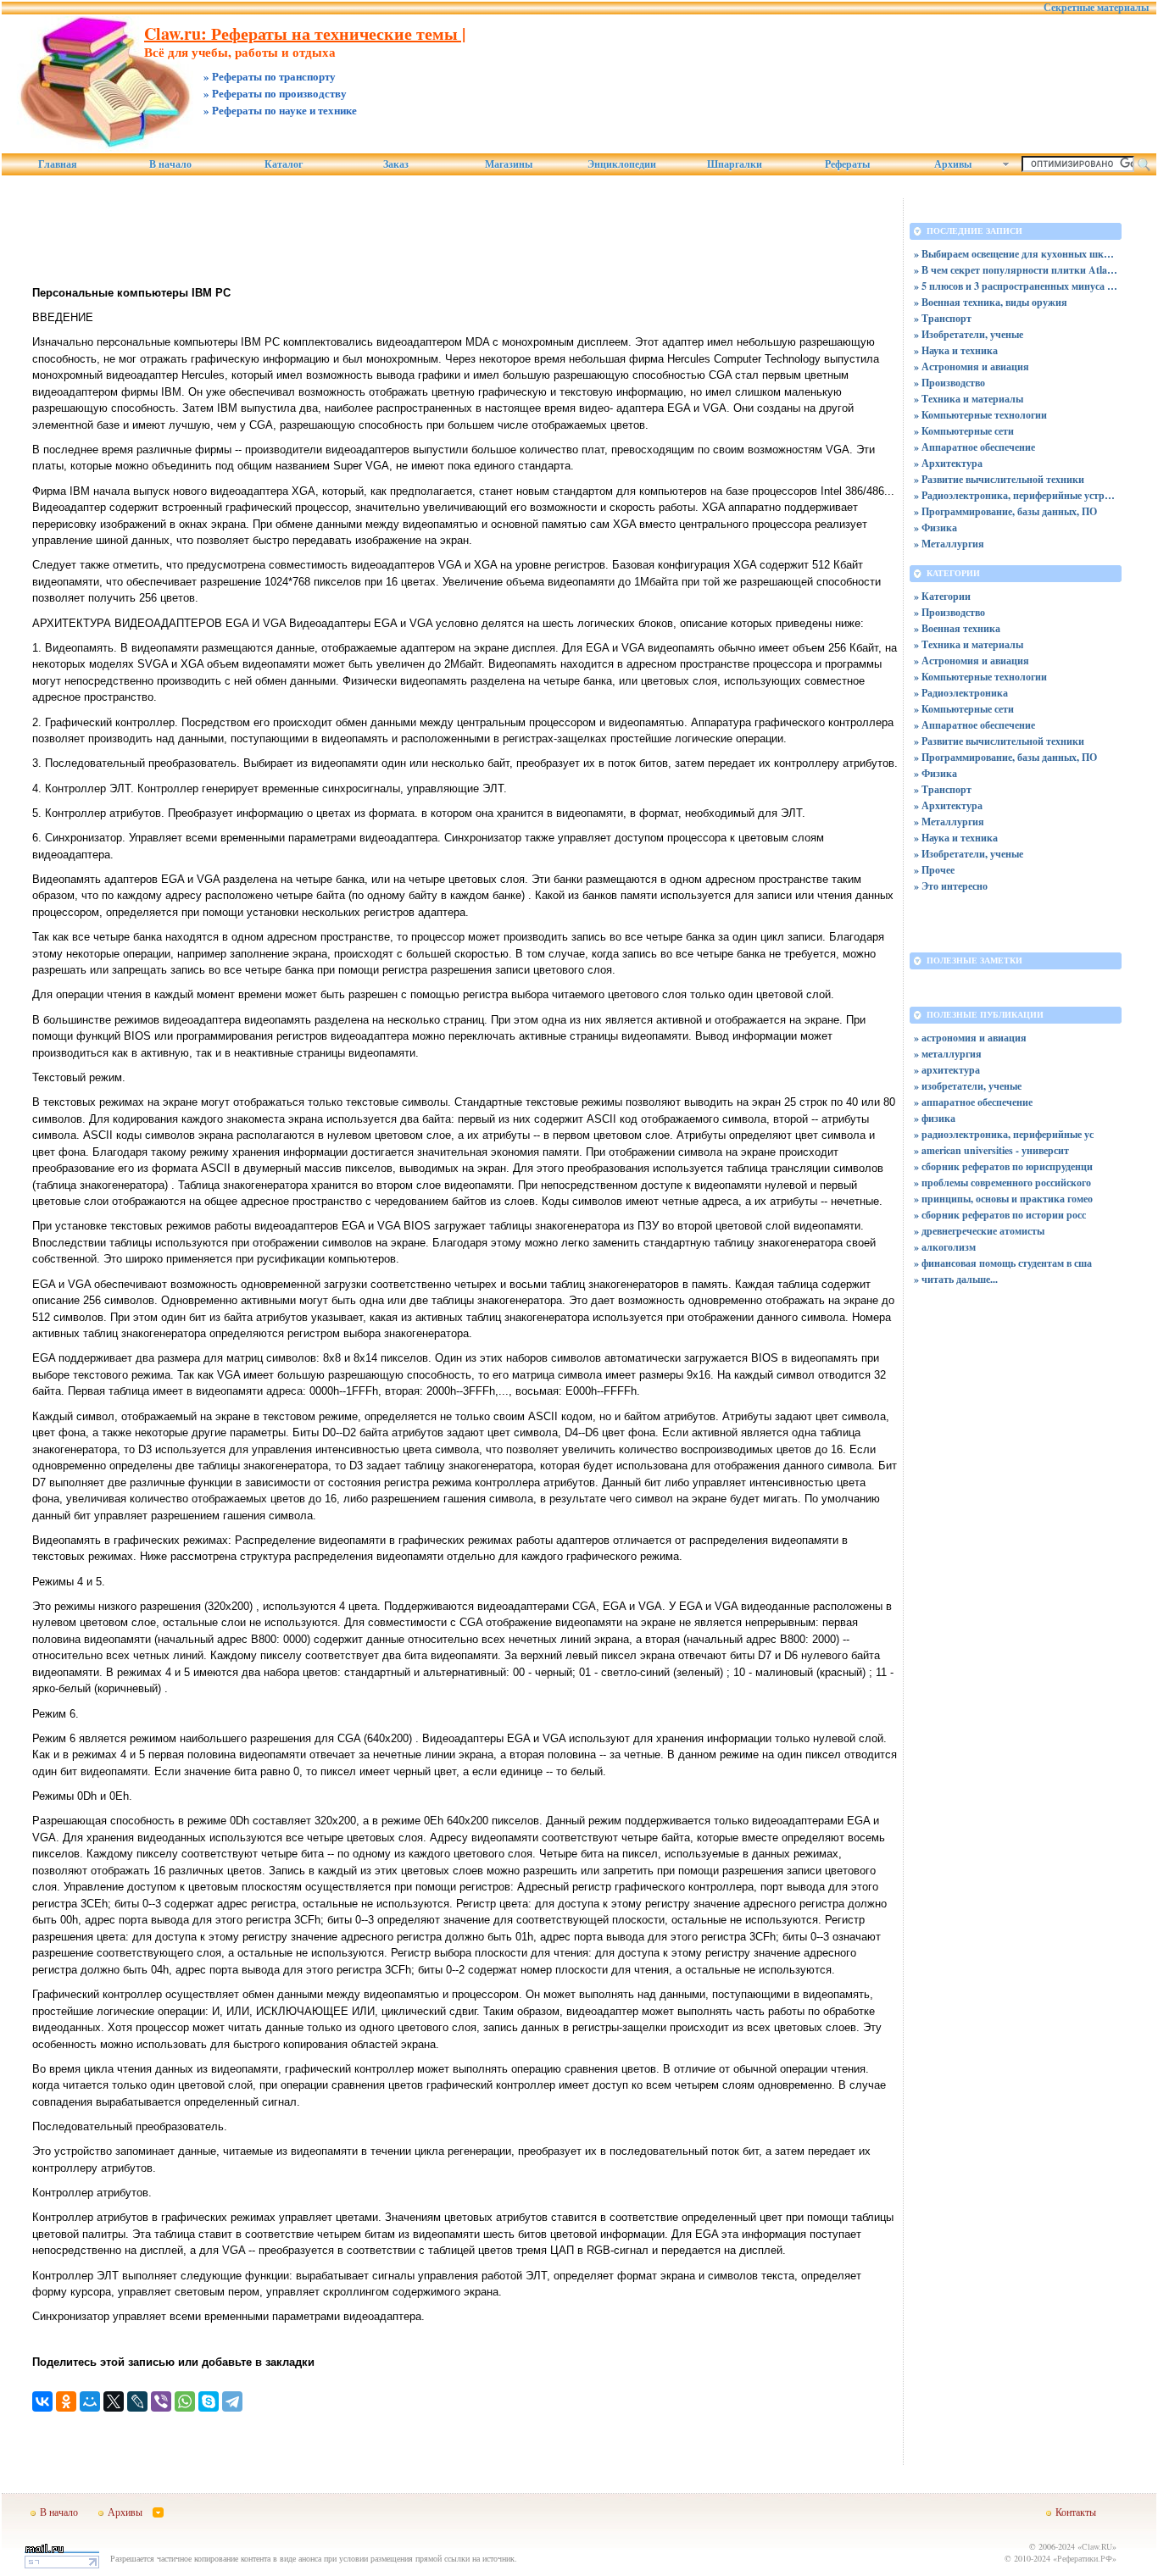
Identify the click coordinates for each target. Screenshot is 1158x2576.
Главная (58, 164)
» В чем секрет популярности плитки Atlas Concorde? (1016, 270)
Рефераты (847, 164)
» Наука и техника (956, 350)
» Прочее (934, 870)
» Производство (949, 383)
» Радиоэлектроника (961, 693)
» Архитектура (948, 463)
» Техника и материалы (969, 399)
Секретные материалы (1096, 8)
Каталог (284, 164)
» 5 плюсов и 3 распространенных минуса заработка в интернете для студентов (1016, 286)
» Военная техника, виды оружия (991, 302)
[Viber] (161, 2401)
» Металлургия (949, 544)
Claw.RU (1097, 2546)
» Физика (935, 527)
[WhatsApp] (185, 2401)
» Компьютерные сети (964, 431)
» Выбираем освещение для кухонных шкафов (1016, 254)
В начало (170, 164)
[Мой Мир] (90, 2401)
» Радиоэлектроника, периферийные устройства (1016, 495)
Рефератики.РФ (1085, 2558)
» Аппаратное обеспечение (974, 447)
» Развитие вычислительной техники (999, 479)
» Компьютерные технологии (980, 415)
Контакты (1076, 2512)
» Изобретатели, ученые (969, 334)
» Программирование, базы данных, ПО (1005, 511)
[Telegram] (232, 2401)
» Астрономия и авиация (971, 366)
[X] (114, 2401)
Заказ (396, 164)
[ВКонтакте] (42, 2401)
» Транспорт (943, 318)
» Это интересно (951, 886)
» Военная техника (957, 628)
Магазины (509, 164)
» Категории (942, 596)
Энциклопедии (622, 164)
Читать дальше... (960, 1279)
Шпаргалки (735, 164)
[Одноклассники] (66, 2401)
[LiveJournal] (137, 2401)
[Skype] (209, 2401)
